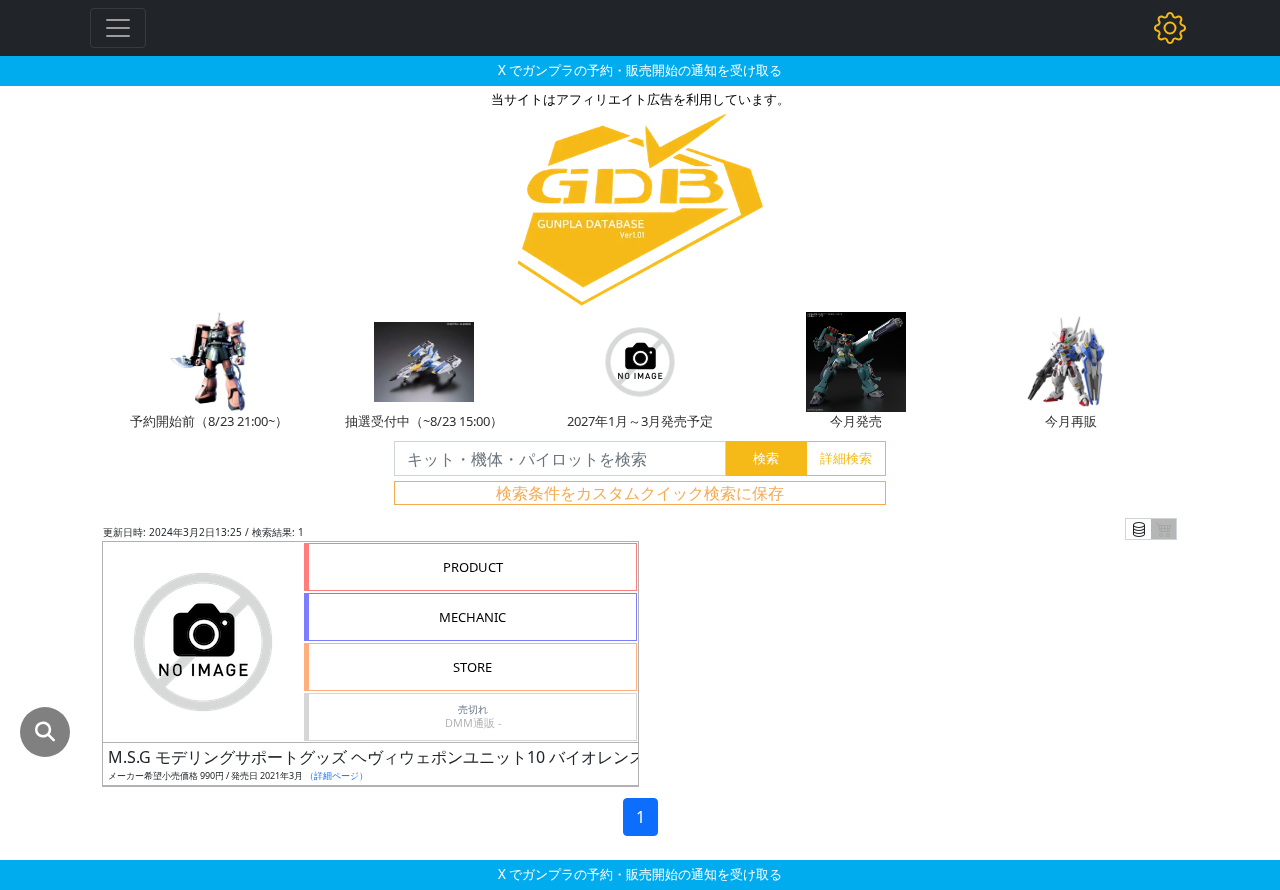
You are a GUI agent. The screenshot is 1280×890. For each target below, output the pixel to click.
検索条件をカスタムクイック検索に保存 (640, 493)
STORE (472, 667)
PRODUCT (473, 567)
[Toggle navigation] (118, 28)
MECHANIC (472, 617)
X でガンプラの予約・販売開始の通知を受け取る (640, 70)
